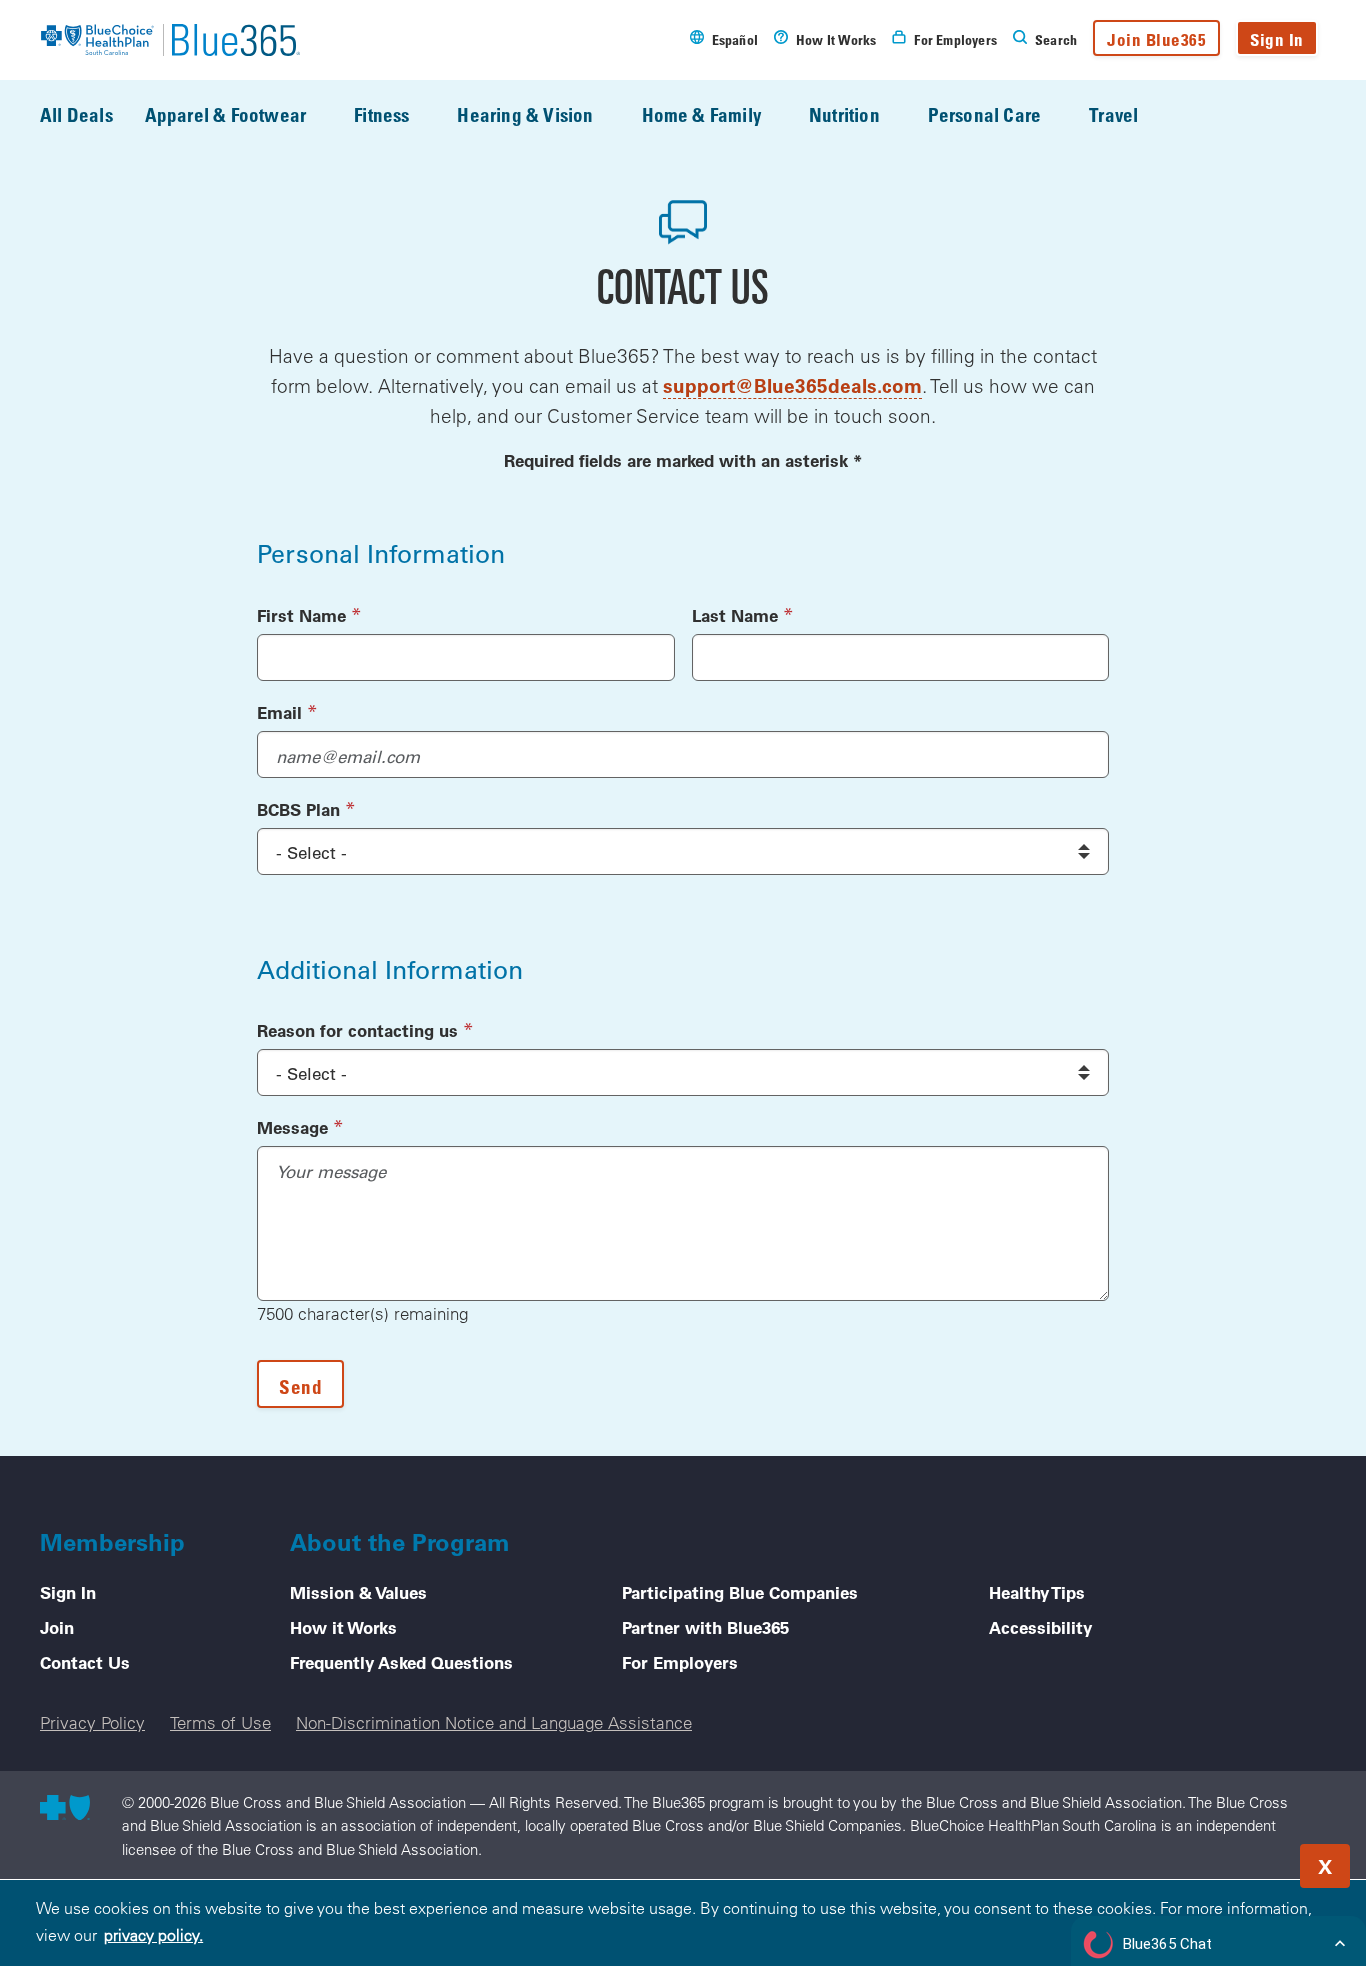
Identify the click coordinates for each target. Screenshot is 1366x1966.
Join (57, 1627)
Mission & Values (358, 1592)
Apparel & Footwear (225, 114)
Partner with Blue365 (705, 1627)
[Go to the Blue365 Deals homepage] (170, 40)
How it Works (343, 1627)
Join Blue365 (1156, 39)
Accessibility (1040, 1627)
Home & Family (701, 114)
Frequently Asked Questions (401, 1662)
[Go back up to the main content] (1230, 1860)
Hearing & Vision (525, 114)
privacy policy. (153, 1935)
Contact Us (85, 1662)
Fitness (381, 114)
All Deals (76, 114)
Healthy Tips (1037, 1592)
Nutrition (844, 114)
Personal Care (984, 114)
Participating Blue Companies (740, 1592)
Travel (1113, 114)
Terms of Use (220, 1722)
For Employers (680, 1662)
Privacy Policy (92, 1722)
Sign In (1277, 39)
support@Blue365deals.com (792, 385)
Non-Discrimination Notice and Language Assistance (494, 1722)
